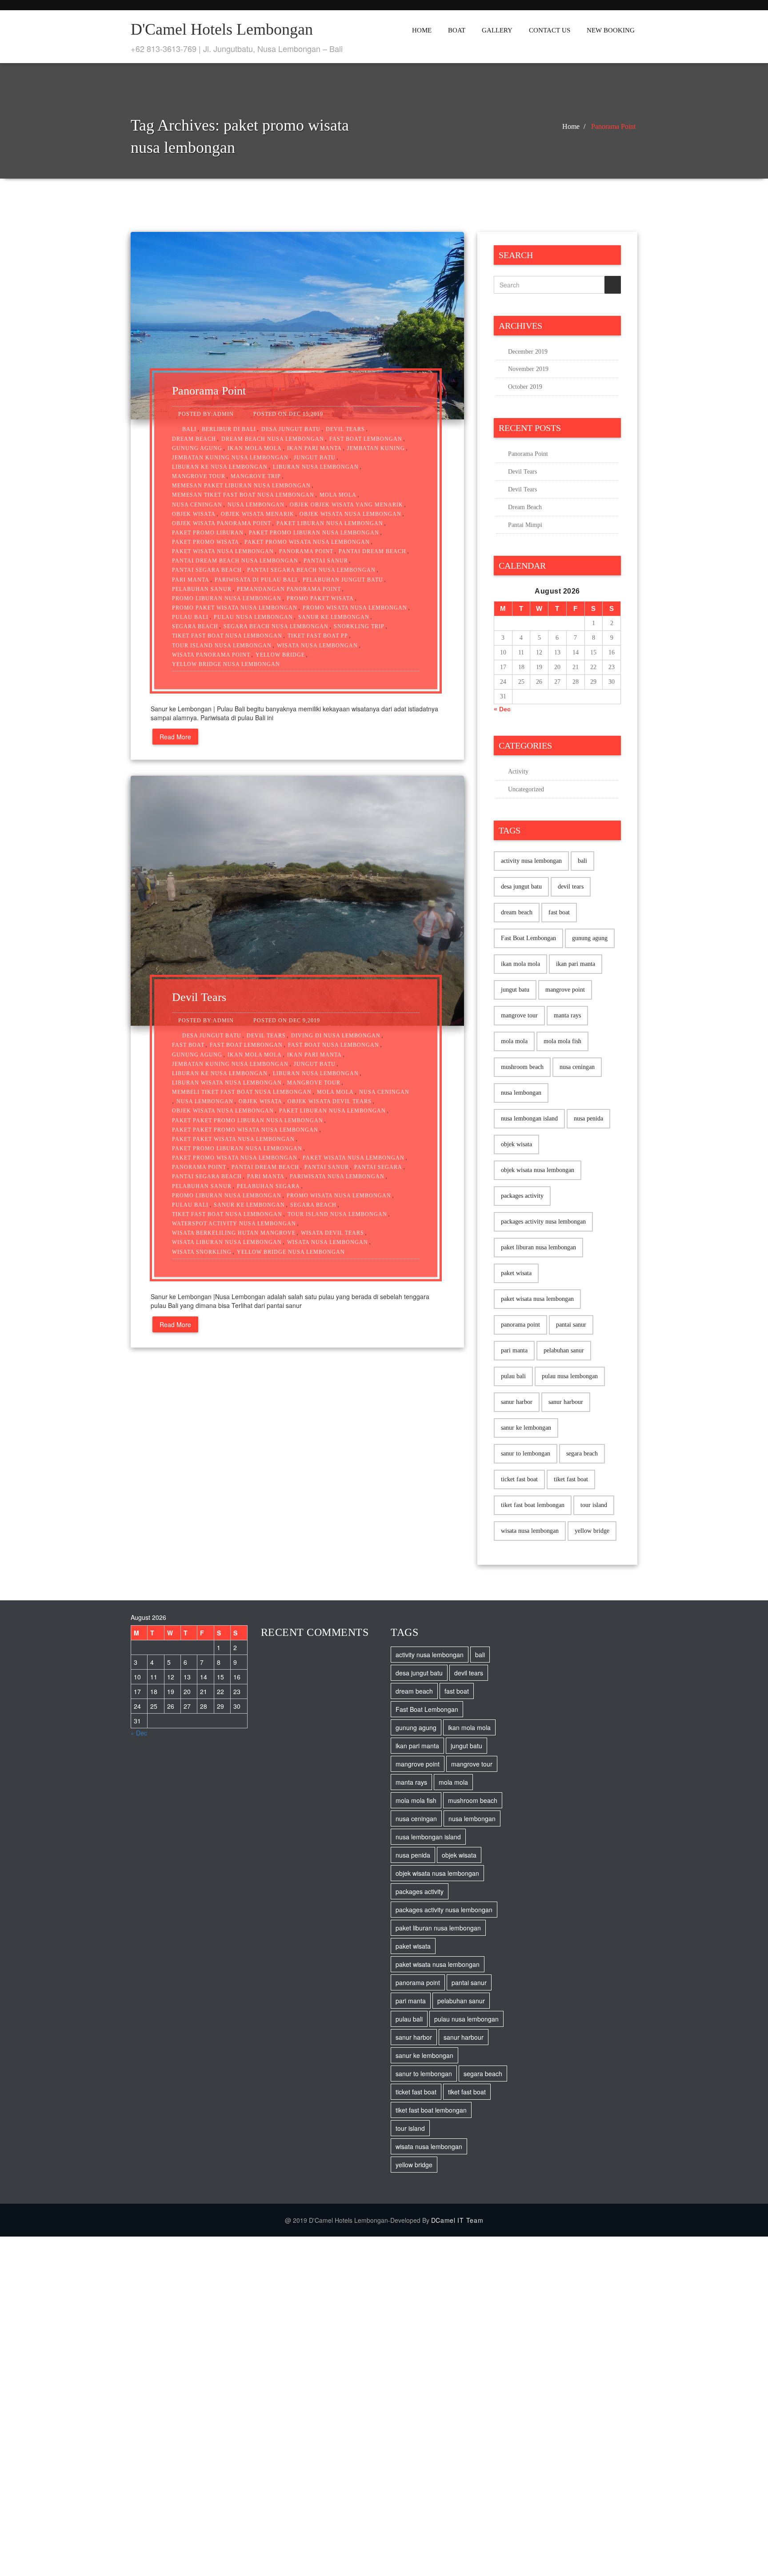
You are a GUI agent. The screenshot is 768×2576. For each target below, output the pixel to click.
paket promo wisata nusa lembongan (307, 542)
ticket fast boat (519, 1479)
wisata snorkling (202, 1252)
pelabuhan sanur (202, 589)
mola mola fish (562, 1041)
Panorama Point (613, 126)
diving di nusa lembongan (336, 1036)
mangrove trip (256, 476)
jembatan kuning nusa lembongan (230, 458)
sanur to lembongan (526, 1453)
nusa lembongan (256, 505)
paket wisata (516, 1273)
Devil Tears (199, 997)
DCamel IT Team (457, 2220)
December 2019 (528, 352)
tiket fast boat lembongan (533, 1505)
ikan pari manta (314, 448)
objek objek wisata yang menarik (346, 505)
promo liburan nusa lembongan (227, 598)
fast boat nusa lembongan (334, 1045)
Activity (518, 772)
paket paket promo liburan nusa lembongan (248, 1121)
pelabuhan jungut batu (343, 580)
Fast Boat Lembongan (366, 439)
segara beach (195, 626)
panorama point (306, 551)
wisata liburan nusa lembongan (227, 1242)
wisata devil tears (332, 1233)
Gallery (497, 30)
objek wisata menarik (258, 514)
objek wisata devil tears (330, 1101)
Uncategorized (526, 789)
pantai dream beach (372, 551)
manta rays (567, 1015)
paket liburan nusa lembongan (330, 523)
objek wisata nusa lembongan (350, 514)
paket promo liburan (208, 533)
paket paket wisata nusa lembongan (233, 1139)
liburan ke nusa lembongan (220, 467)
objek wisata (194, 514)
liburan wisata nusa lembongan (227, 1083)
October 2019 (525, 387)
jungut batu (315, 458)
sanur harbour (566, 1402)
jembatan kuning (376, 448)
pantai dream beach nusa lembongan (235, 561)
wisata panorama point (211, 655)
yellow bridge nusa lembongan (226, 664)
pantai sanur (326, 561)
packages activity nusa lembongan (543, 1222)
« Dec (502, 709)
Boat (457, 30)
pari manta (191, 580)
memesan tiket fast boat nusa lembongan (243, 495)
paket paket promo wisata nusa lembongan (245, 1130)
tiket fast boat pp (318, 636)
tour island (594, 1505)
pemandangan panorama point (289, 589)
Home (422, 30)
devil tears (345, 429)
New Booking (611, 30)
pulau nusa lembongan (253, 617)
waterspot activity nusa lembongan (234, 1224)
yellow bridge (280, 655)
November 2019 (528, 369)
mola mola (338, 495)
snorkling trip (359, 626)
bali (189, 429)
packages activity (522, 1196)
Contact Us (550, 30)
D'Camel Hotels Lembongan (222, 29)
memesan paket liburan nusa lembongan (241, 486)
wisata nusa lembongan (317, 646)
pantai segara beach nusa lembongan (311, 570)
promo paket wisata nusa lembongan (235, 608)
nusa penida (588, 1119)
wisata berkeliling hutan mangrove (234, 1233)
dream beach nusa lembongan (273, 439)
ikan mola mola (255, 448)
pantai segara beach (207, 570)
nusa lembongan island (529, 1119)
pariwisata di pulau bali (256, 580)
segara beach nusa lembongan (276, 626)
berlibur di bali (229, 429)
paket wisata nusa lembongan (223, 551)
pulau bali (190, 617)
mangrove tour (199, 476)
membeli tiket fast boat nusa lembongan (242, 1092)
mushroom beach (522, 1067)
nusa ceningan (197, 505)
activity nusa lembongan (531, 861)
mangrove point (565, 990)
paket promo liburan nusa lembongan (314, 533)
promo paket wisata (320, 598)
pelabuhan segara (268, 1186)
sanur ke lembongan (334, 617)
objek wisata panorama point (222, 523)
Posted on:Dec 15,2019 (288, 414)
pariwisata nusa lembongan (337, 1176)
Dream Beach (525, 507)
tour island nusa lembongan (222, 646)
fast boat (188, 1045)
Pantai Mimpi (525, 525)
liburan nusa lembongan (316, 467)
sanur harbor (517, 1402)
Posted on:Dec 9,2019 (287, 1021)
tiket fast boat (571, 1479)
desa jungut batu (291, 429)
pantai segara (378, 1167)
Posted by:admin (206, 414)
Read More (175, 737)
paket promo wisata (206, 542)
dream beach (194, 439)
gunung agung (197, 448)
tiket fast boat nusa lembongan (227, 636)
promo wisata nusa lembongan (355, 608)
